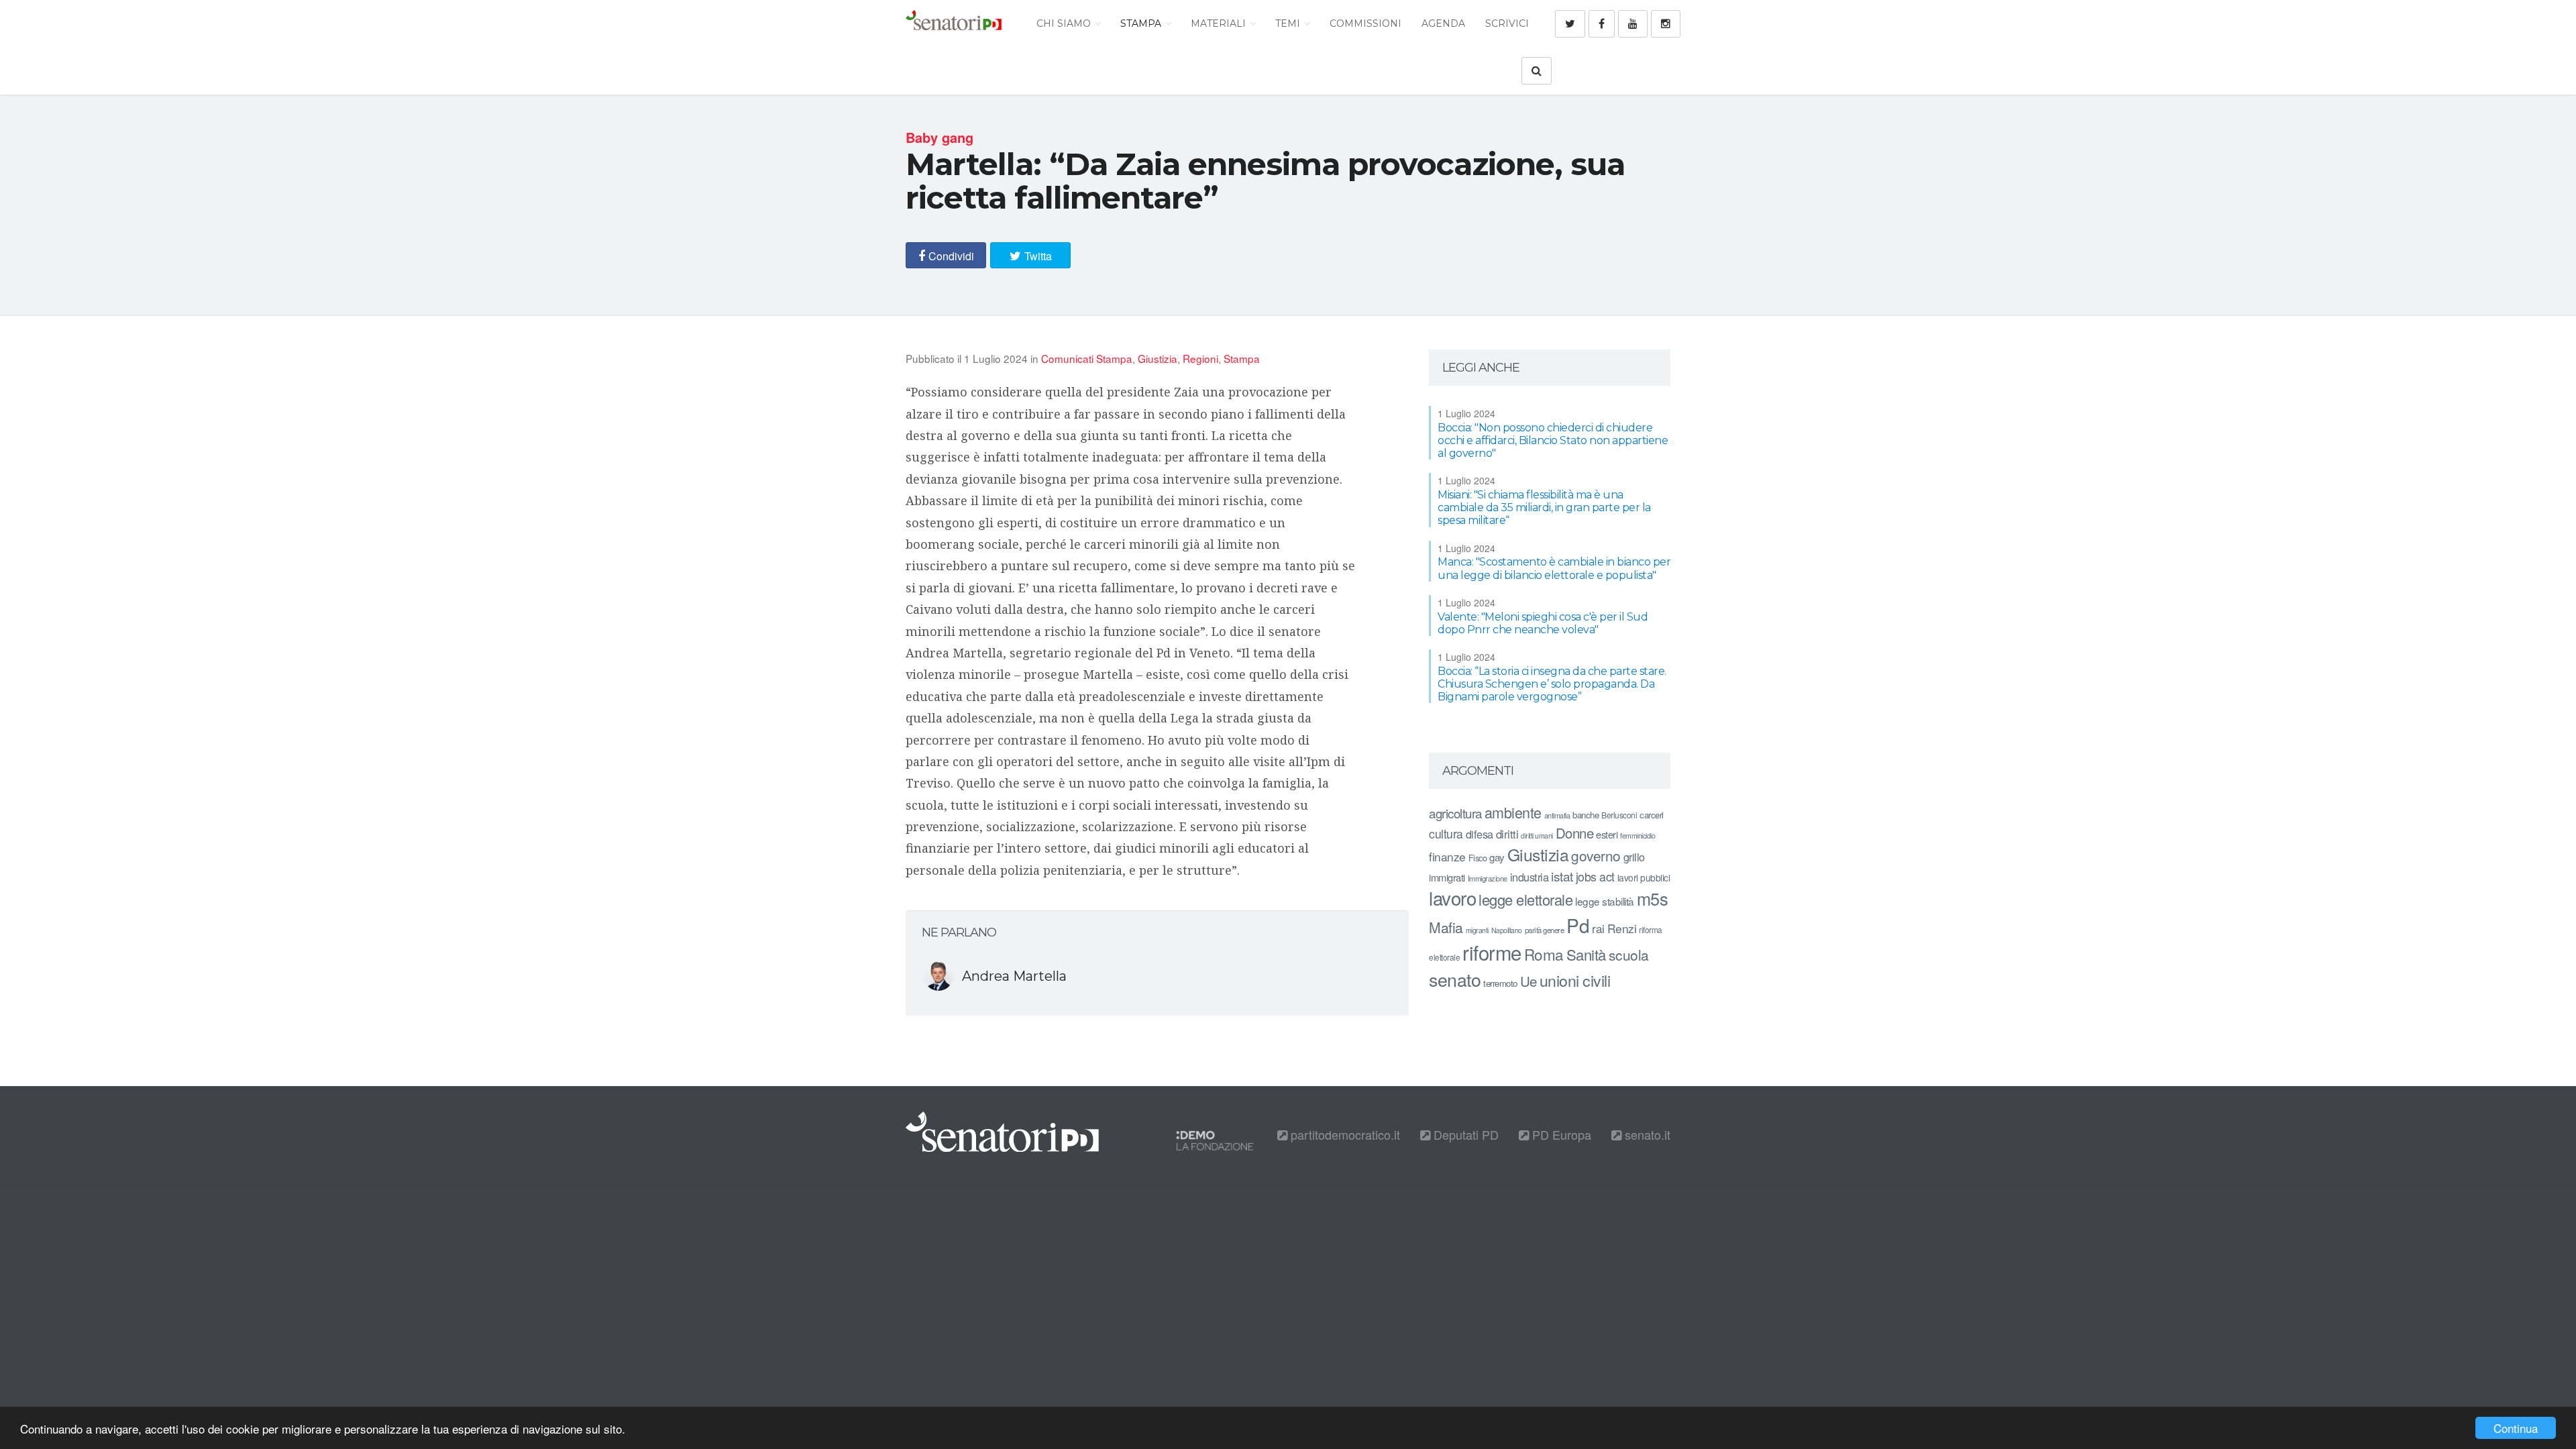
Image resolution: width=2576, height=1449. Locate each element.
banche (1586, 815)
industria (1529, 877)
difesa (1480, 834)
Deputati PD (1464, 1134)
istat (1562, 876)
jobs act (1595, 876)
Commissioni (1365, 23)
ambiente (1513, 812)
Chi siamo (1065, 23)
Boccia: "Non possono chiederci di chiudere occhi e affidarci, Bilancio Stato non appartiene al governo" (1553, 440)
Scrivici (1507, 23)
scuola (1629, 955)
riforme (1492, 952)
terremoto (1500, 983)
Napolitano (1507, 930)
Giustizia (1158, 358)
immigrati (1447, 877)
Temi (1289, 23)
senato (1455, 979)
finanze (1447, 856)
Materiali (1220, 23)
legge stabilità (1605, 901)
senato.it (1646, 1134)
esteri (1607, 834)
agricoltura (1455, 813)
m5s (1653, 898)
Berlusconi (1619, 815)
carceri (1652, 815)
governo (1596, 855)
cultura (1446, 834)
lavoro (1452, 898)
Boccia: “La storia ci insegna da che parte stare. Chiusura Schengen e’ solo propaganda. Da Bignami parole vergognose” (1552, 684)
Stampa (1142, 23)
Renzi (1622, 928)
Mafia (1446, 927)
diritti (1507, 834)
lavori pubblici (1644, 877)
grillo (1634, 857)
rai (1598, 928)
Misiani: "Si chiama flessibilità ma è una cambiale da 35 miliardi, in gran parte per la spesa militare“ (1544, 507)
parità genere (1545, 930)
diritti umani (1537, 836)
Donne (1575, 833)
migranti (1477, 930)
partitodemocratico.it (1344, 1134)
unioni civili (1575, 980)
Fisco (1478, 858)
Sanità (1586, 954)
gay (1497, 857)
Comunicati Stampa (1087, 358)
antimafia (1557, 815)
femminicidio (1638, 836)
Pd (1578, 925)
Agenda (1443, 23)
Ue (1528, 981)
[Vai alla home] (954, 23)
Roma (1544, 954)
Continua (2516, 1428)
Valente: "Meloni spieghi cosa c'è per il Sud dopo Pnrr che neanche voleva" (1543, 623)
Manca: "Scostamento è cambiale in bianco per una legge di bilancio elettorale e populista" (1554, 568)
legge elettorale (1525, 899)
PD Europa (1560, 1134)
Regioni (1200, 358)
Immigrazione (1488, 878)
